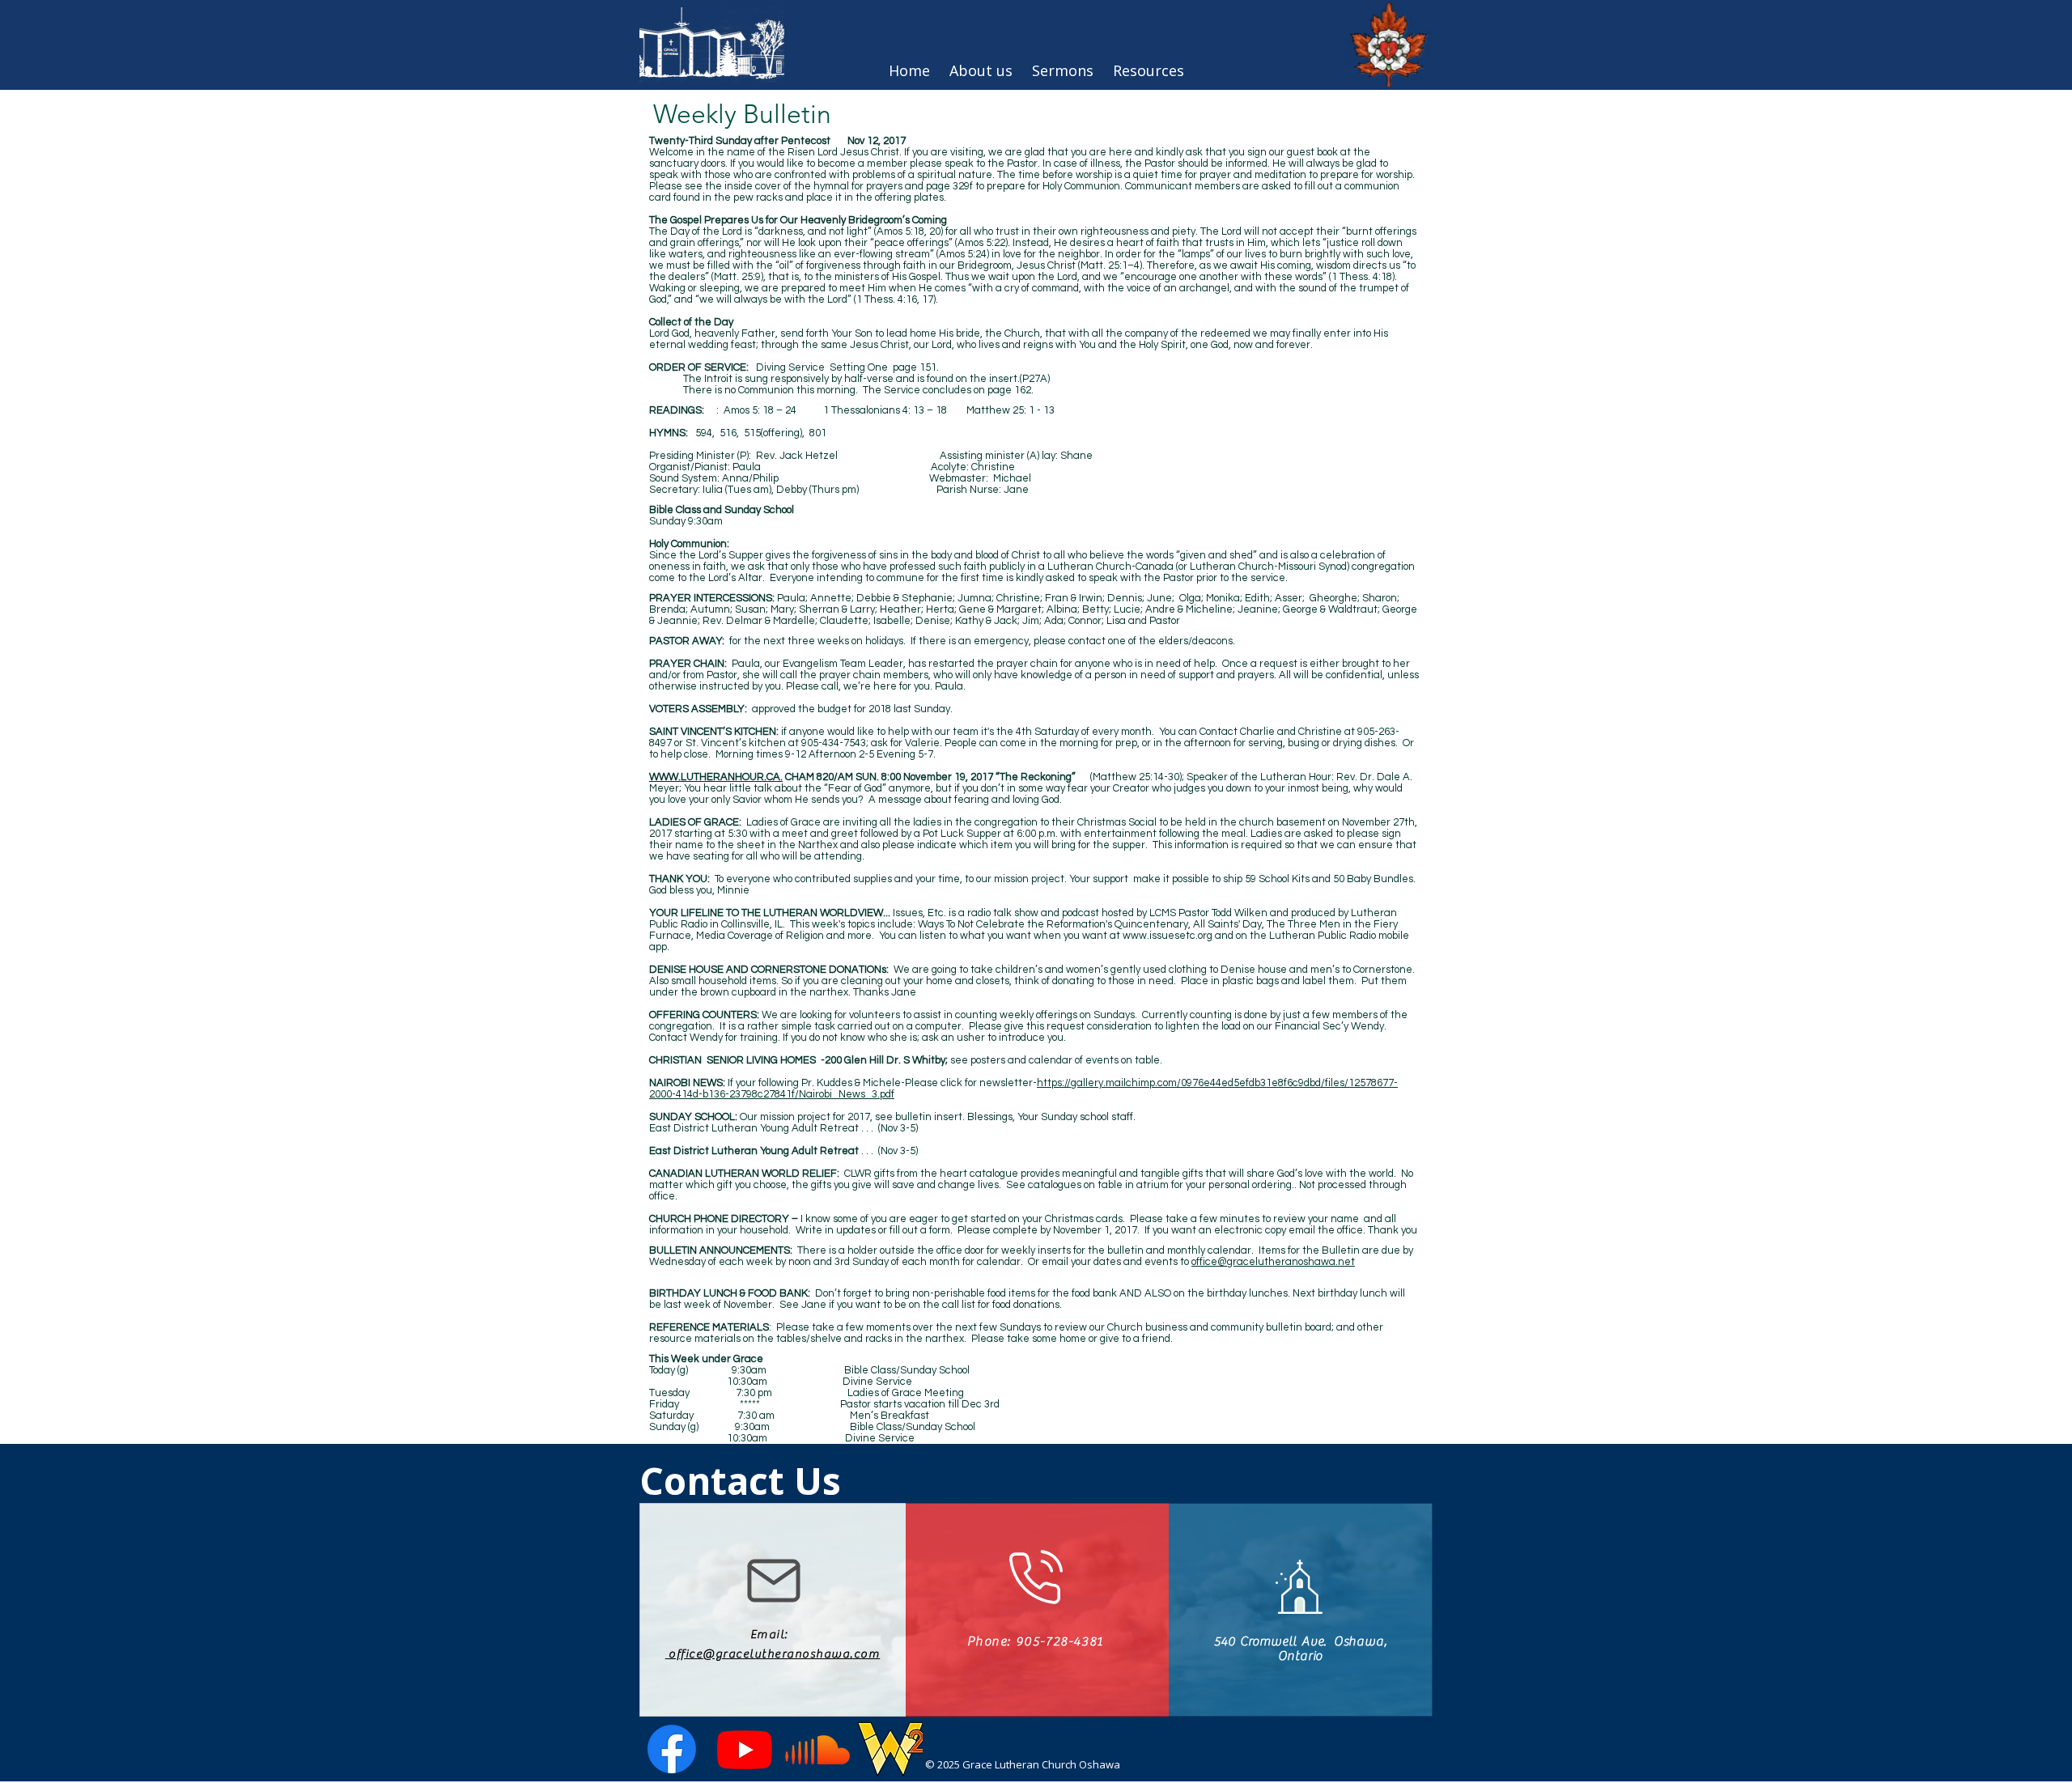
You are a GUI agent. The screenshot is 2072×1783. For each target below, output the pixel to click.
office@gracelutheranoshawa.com (773, 1654)
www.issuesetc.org (1168, 936)
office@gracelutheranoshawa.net (1273, 1262)
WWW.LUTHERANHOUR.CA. (716, 777)
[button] (1149, 70)
